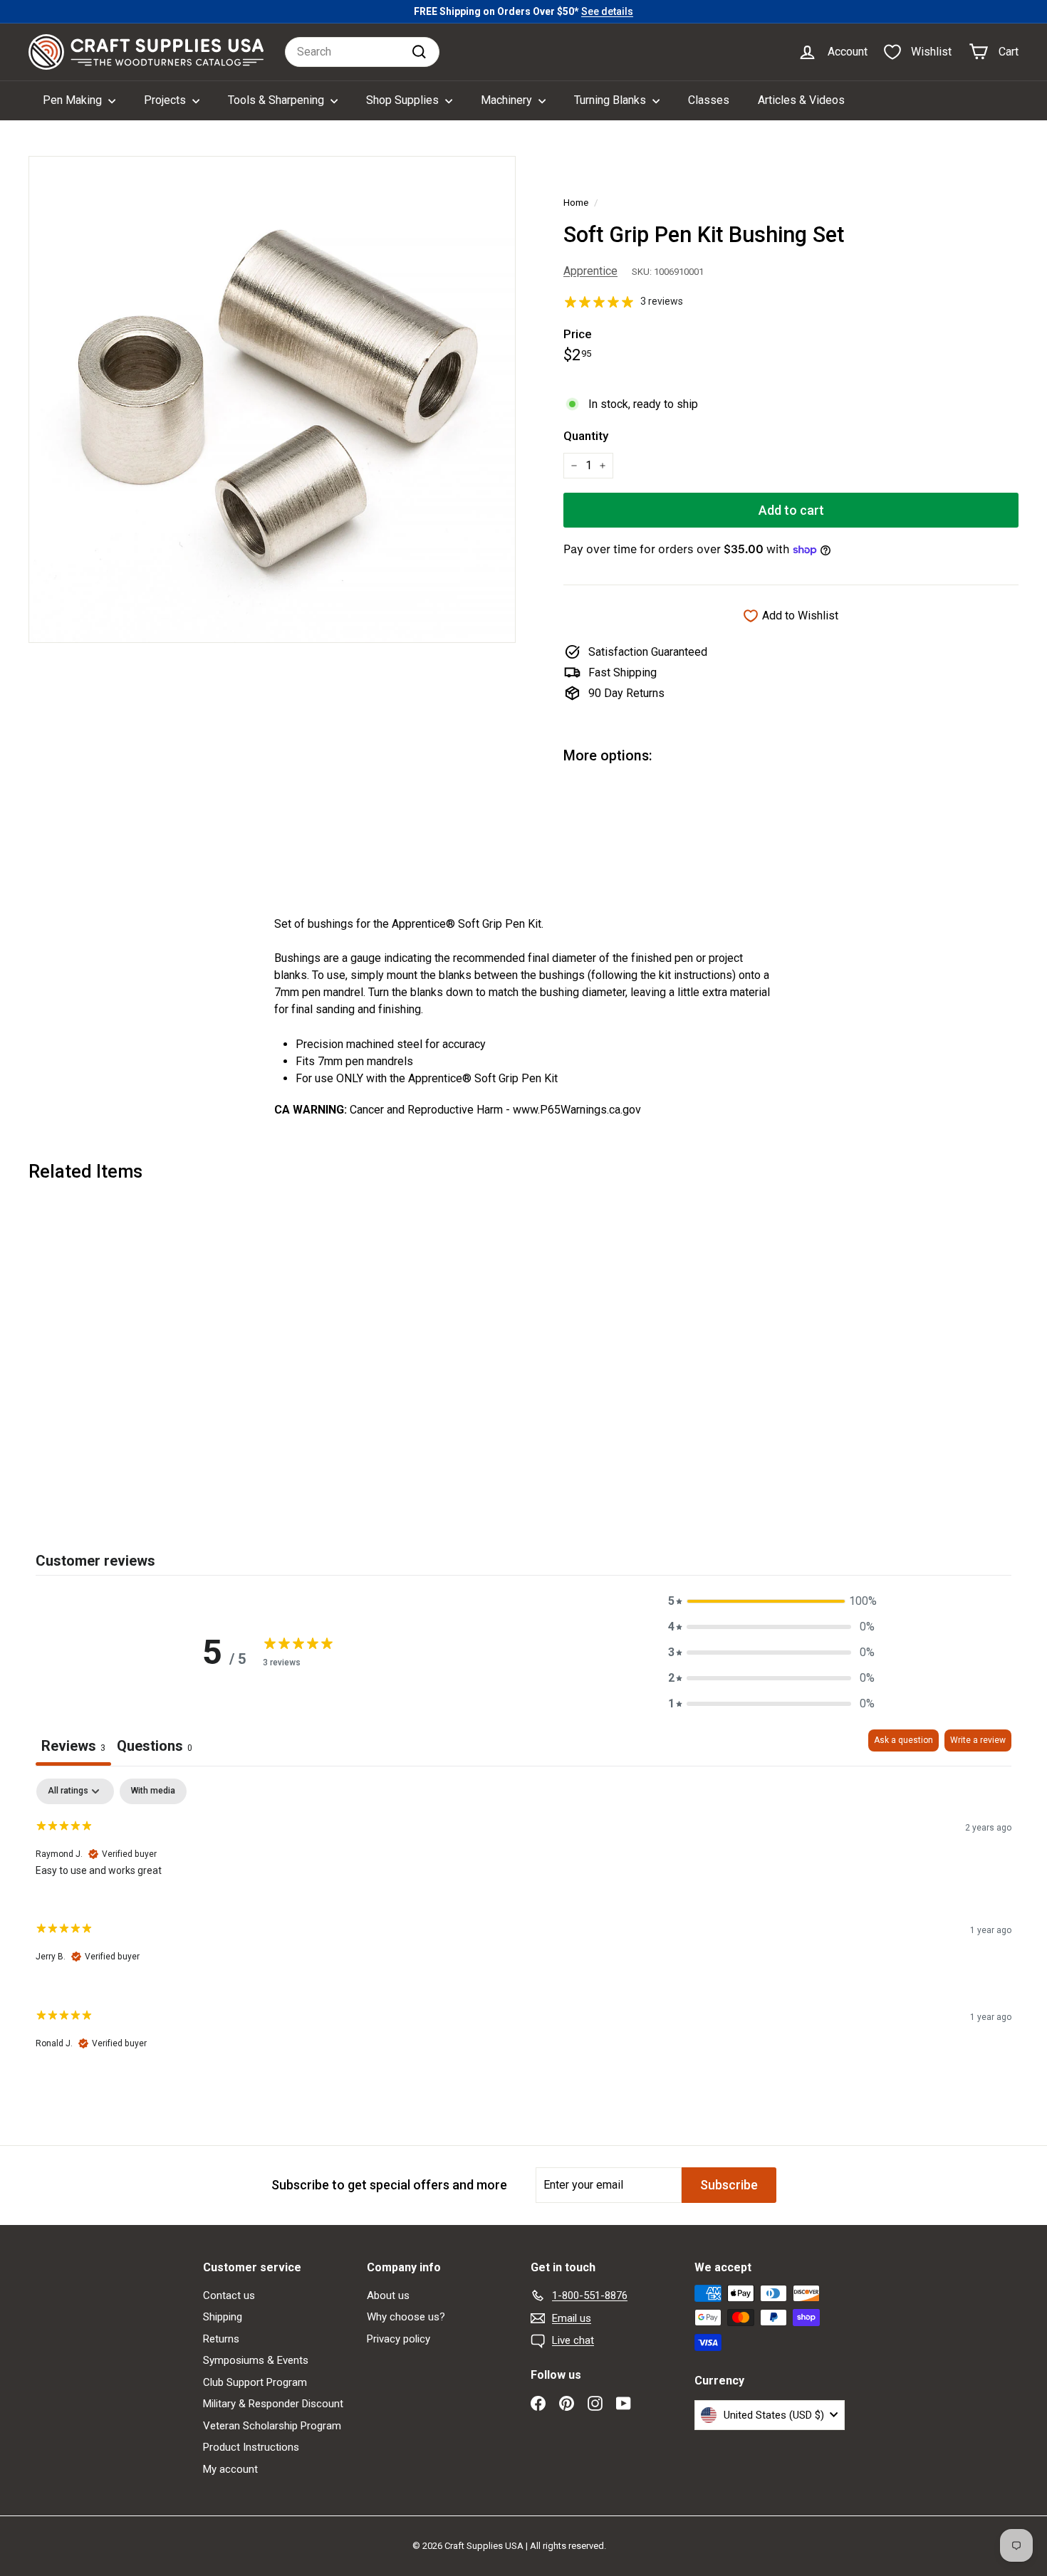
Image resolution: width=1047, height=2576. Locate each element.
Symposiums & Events (256, 2360)
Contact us (229, 2295)
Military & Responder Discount (273, 2404)
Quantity (586, 436)
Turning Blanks (611, 100)
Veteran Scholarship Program (272, 2426)
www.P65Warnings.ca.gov (577, 1110)
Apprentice (590, 271)
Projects (166, 100)
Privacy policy (399, 2339)
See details (607, 11)
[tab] (155, 1748)
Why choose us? (406, 2317)
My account (230, 2469)
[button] (771, 1601)
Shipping (223, 2317)
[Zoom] (272, 399)
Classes (709, 100)
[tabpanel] (523, 1926)
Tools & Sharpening (277, 100)
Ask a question (903, 1740)
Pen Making (74, 100)
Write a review (978, 1740)
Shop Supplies (404, 100)
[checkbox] (153, 1791)
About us (388, 2295)
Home (576, 202)
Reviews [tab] (73, 1746)
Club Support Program (255, 2382)
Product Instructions (251, 2447)
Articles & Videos (801, 100)
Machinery (508, 100)
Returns (221, 2339)
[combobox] (362, 52)
